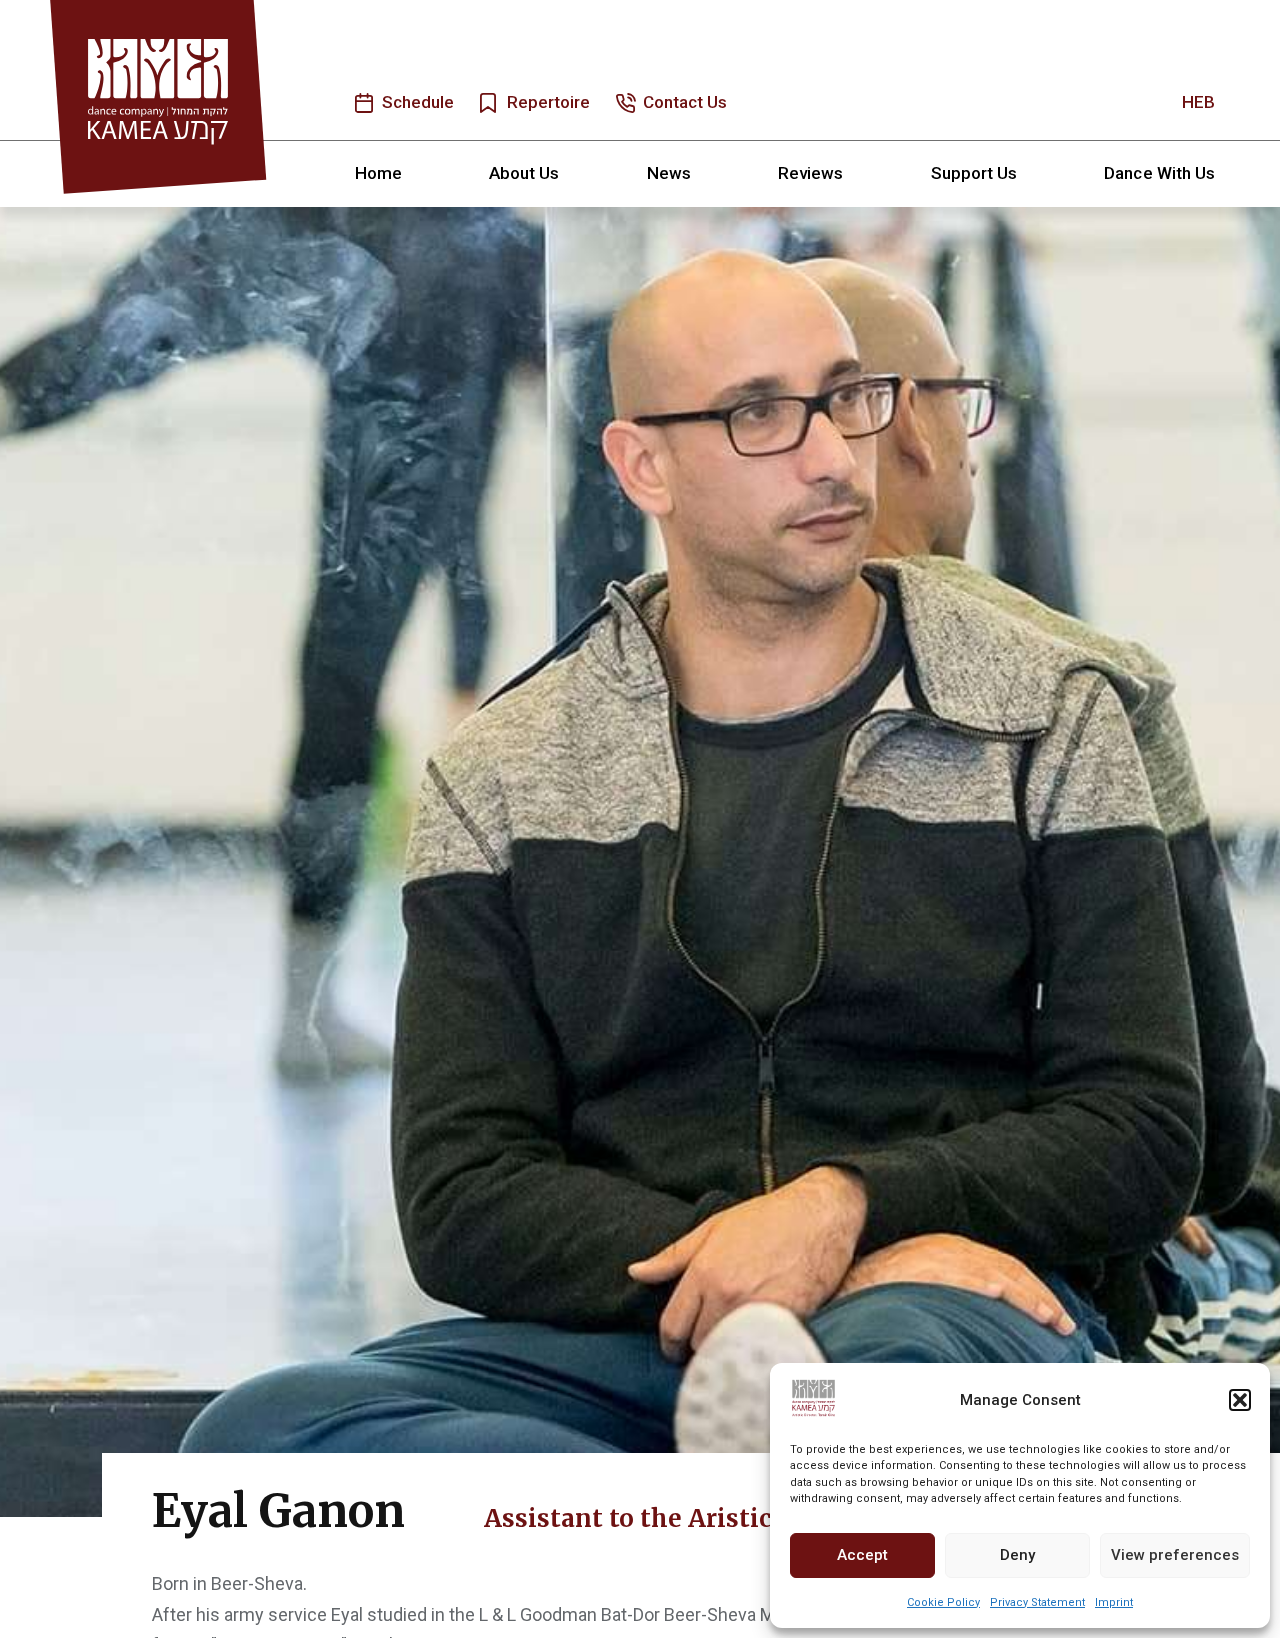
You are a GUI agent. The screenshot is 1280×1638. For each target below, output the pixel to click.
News (669, 173)
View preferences (1175, 1555)
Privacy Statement (1037, 1602)
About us (524, 173)
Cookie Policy (943, 1602)
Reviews (810, 173)
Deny (1017, 1555)
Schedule (418, 102)
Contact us (685, 102)
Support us (974, 173)
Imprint (1114, 1602)
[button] (1240, 1400)
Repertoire (549, 102)
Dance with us (1159, 173)
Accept (862, 1555)
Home (378, 173)
